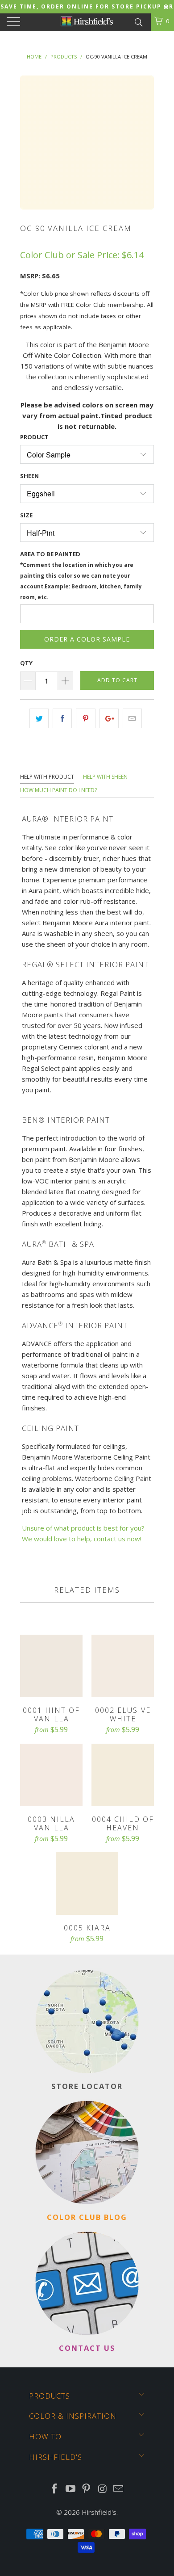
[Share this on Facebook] (62, 718)
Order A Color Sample (87, 639)
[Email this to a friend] (132, 718)
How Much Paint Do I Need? (58, 790)
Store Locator (87, 2086)
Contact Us (87, 2348)
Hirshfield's (99, 2512)
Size (26, 515)
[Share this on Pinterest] (85, 718)
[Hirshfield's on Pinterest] (87, 2489)
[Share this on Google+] (109, 718)
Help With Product (47, 777)
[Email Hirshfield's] (119, 2489)
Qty (26, 663)
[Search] (138, 21)
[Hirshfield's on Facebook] (55, 2489)
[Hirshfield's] (87, 22)
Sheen (29, 476)
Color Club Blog (87, 2217)
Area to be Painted (81, 575)
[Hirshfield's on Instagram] (103, 2489)
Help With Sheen (105, 777)
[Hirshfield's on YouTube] (70, 2489)
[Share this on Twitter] (39, 718)
